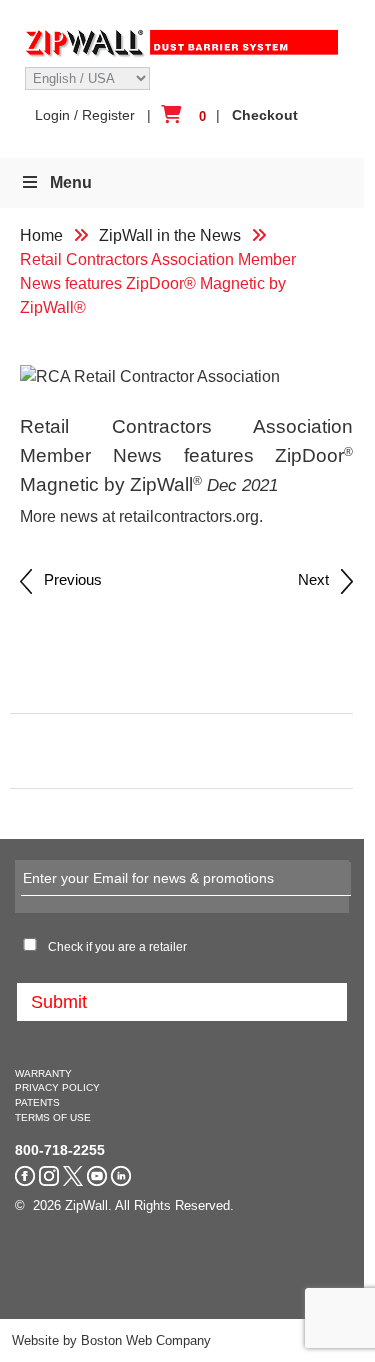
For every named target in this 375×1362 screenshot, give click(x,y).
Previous (67, 579)
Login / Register (85, 115)
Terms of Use (53, 1117)
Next (319, 579)
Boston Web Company (146, 1340)
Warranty (43, 1073)
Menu (71, 182)
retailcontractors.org (189, 516)
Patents (37, 1102)
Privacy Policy (57, 1087)
